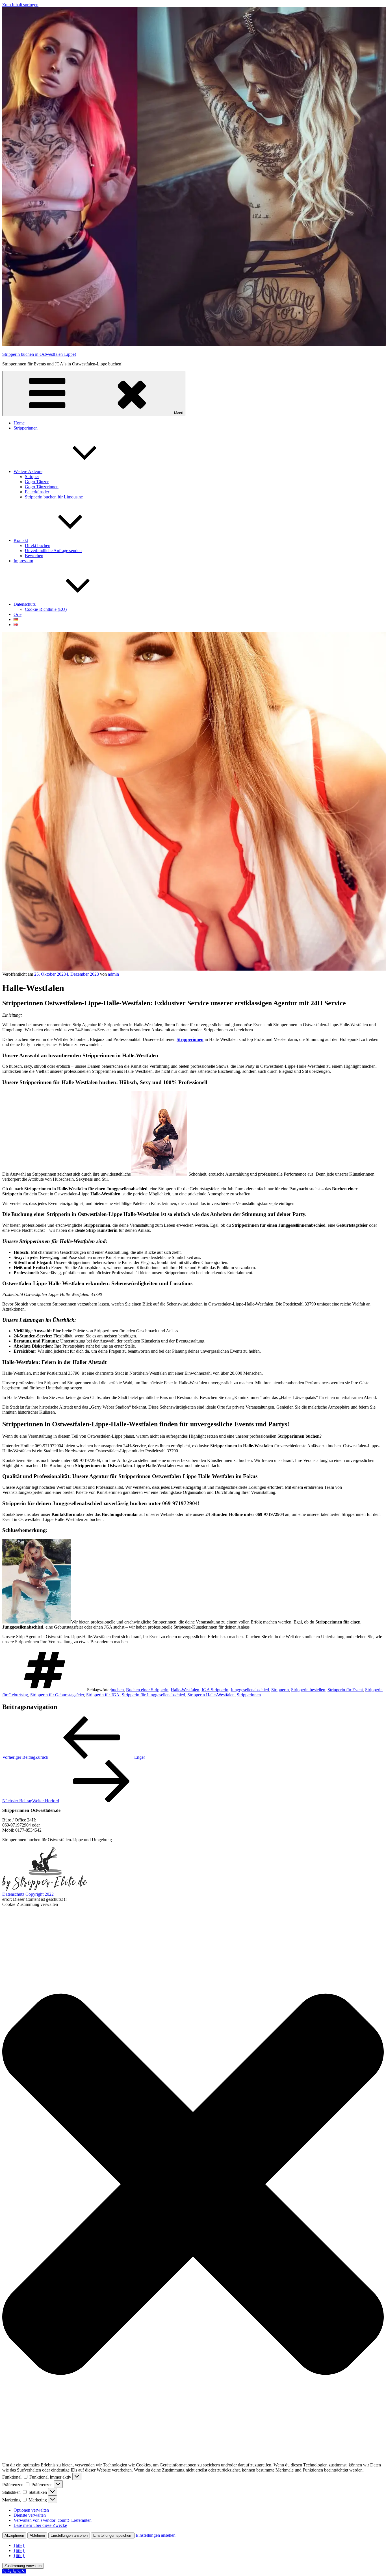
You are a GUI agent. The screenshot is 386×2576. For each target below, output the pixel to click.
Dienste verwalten (30, 2515)
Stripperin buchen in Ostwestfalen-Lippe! (39, 354)
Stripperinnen (26, 428)
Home (19, 423)
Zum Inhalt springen (20, 5)
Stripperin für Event (345, 1690)
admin (113, 974)
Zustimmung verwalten (23, 2566)
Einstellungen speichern (113, 2535)
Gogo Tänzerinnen (42, 487)
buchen (117, 1690)
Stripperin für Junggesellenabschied (153, 1695)
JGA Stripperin (215, 1690)
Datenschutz (25, 604)
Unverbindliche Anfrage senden (53, 551)
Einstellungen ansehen (69, 2535)
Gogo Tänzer (37, 482)
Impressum (23, 561)
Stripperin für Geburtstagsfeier (57, 1695)
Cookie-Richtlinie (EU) (46, 609)
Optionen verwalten (31, 2510)
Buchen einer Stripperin (147, 1690)
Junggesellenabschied (250, 1690)
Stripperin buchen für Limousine (54, 497)
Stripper (32, 477)
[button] (193, 2185)
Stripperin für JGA (103, 1695)
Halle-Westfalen (185, 1690)
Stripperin (280, 1690)
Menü (179, 413)
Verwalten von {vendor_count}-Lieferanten (53, 2520)
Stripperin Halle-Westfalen (211, 1695)
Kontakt (21, 540)
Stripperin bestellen (308, 1690)
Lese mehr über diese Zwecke (40, 2525)
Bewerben (34, 556)
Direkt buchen (38, 545)
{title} (19, 2545)
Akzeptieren (14, 2535)
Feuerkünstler (37, 492)
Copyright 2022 (40, 1894)
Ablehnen (37, 2535)
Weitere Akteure (28, 471)
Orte (18, 614)
